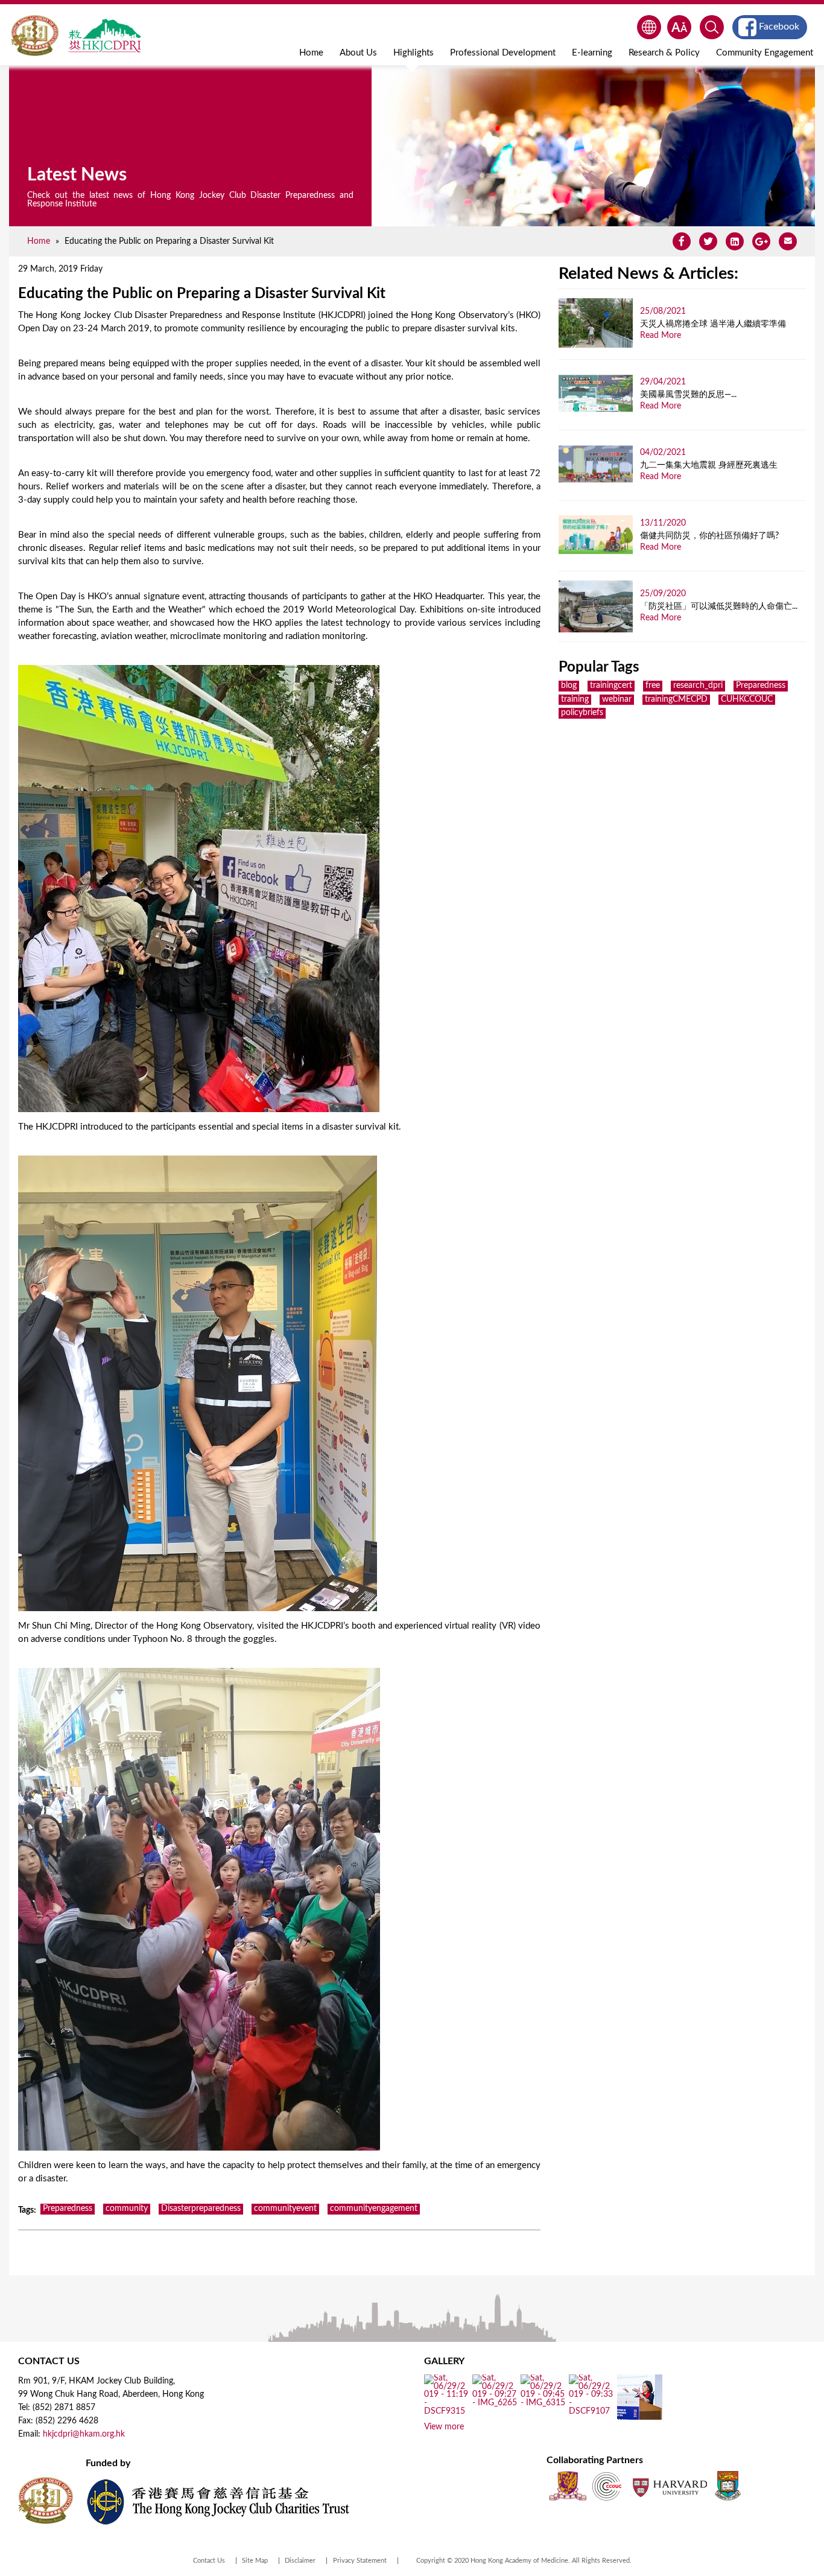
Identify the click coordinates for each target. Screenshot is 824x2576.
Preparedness (68, 2209)
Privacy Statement (360, 2561)
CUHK (568, 2486)
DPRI (104, 36)
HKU (728, 2486)
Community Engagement (765, 53)
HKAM (35, 36)
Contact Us (209, 2561)
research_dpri (698, 685)
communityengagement (374, 2209)
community (127, 2209)
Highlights (414, 53)
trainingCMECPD (676, 699)
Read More (661, 336)
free (653, 685)
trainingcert (611, 685)
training (575, 699)
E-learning (592, 53)
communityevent (285, 2209)
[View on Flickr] (447, 2411)
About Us (358, 53)
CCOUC (607, 2486)
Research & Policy (664, 53)
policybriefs (582, 713)
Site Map (255, 2561)
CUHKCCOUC (747, 699)
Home (311, 53)
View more (444, 2427)
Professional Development (503, 53)
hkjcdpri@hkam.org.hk (84, 2434)
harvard (669, 2486)
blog (569, 685)
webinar (617, 699)
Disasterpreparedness (201, 2209)
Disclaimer (300, 2561)
